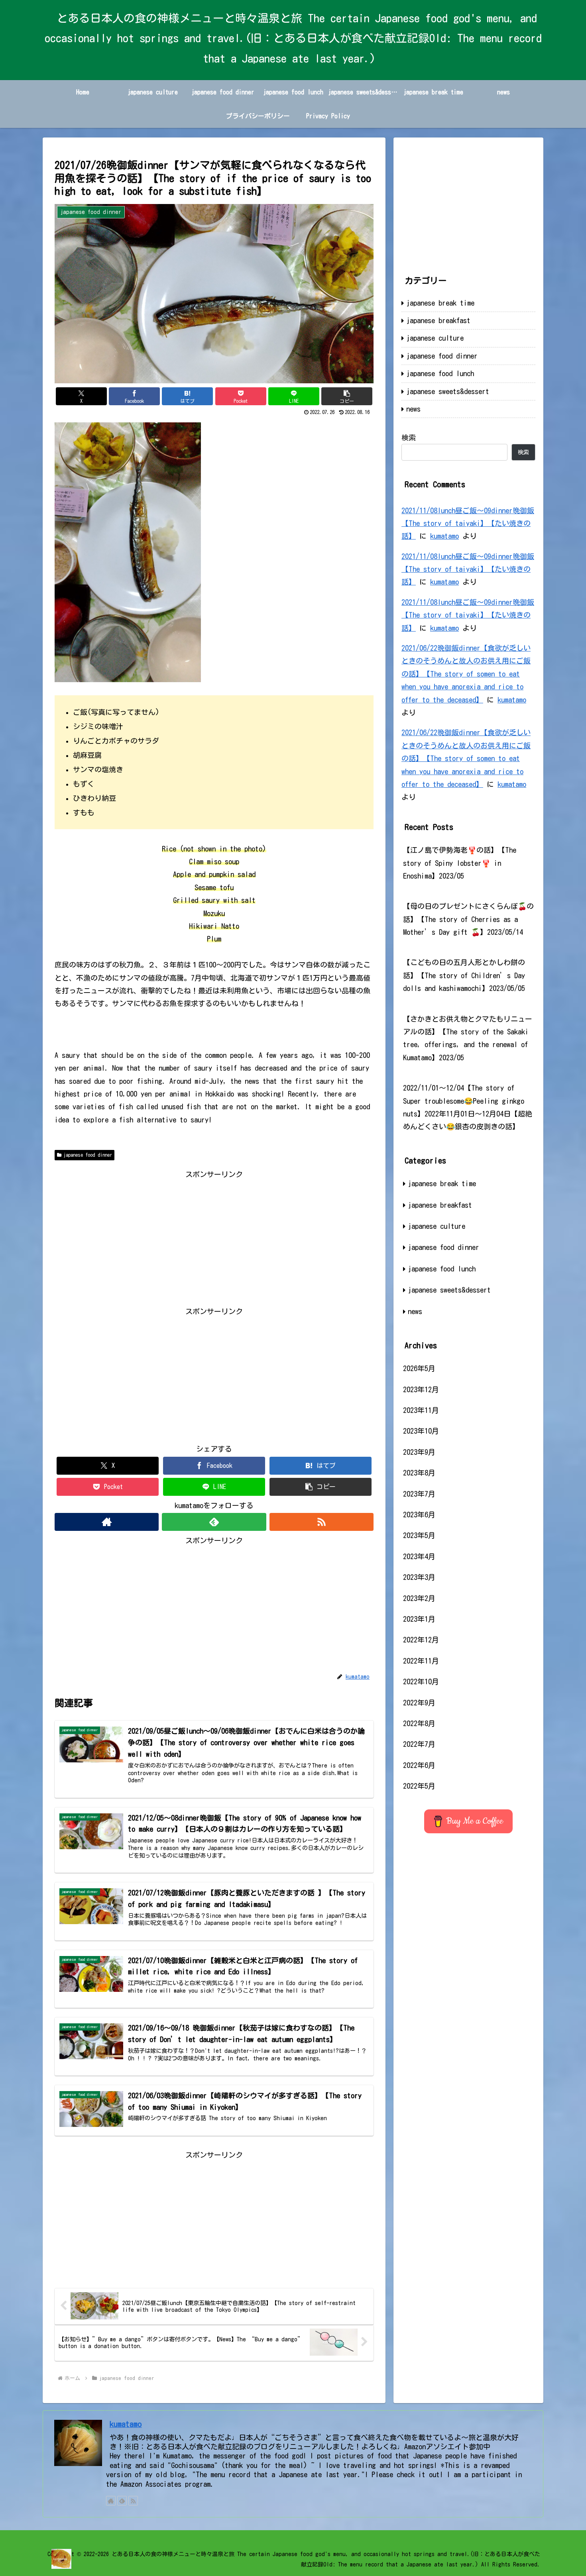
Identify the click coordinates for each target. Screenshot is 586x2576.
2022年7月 (419, 1744)
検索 (409, 438)
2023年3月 (419, 1577)
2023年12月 (421, 1389)
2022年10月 (421, 1681)
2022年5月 (419, 1786)
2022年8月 (419, 1723)
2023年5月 (419, 1535)
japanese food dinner (88, 1155)
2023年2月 (419, 1598)
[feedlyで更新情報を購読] (214, 1522)
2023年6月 (419, 1515)
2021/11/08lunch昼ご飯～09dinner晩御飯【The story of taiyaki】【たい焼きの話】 (468, 523)
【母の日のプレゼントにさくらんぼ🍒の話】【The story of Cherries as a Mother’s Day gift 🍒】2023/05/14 (468, 919)
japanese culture (435, 338)
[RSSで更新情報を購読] (322, 1522)
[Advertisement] (214, 1236)
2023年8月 (419, 1473)
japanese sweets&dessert (448, 391)
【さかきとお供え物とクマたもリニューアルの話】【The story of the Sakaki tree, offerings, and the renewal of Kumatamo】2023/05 (468, 1038)
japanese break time (440, 303)
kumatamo (444, 536)
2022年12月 (421, 1640)
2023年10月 (421, 1431)
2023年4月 (419, 1556)
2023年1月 (419, 1619)
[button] (347, 396)
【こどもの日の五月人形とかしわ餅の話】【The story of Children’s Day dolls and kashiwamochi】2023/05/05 (464, 975)
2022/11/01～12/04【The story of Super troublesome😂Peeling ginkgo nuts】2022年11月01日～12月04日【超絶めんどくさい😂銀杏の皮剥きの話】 (468, 1107)
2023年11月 (421, 1410)
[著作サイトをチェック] (107, 1522)
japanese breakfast (438, 320)
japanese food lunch (440, 373)
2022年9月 (419, 1703)
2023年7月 (419, 1494)
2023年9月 (419, 1452)
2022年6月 (419, 1765)
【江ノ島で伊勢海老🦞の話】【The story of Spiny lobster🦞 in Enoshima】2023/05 (460, 863)
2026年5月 (419, 1368)
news (413, 409)
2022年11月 (421, 1661)
